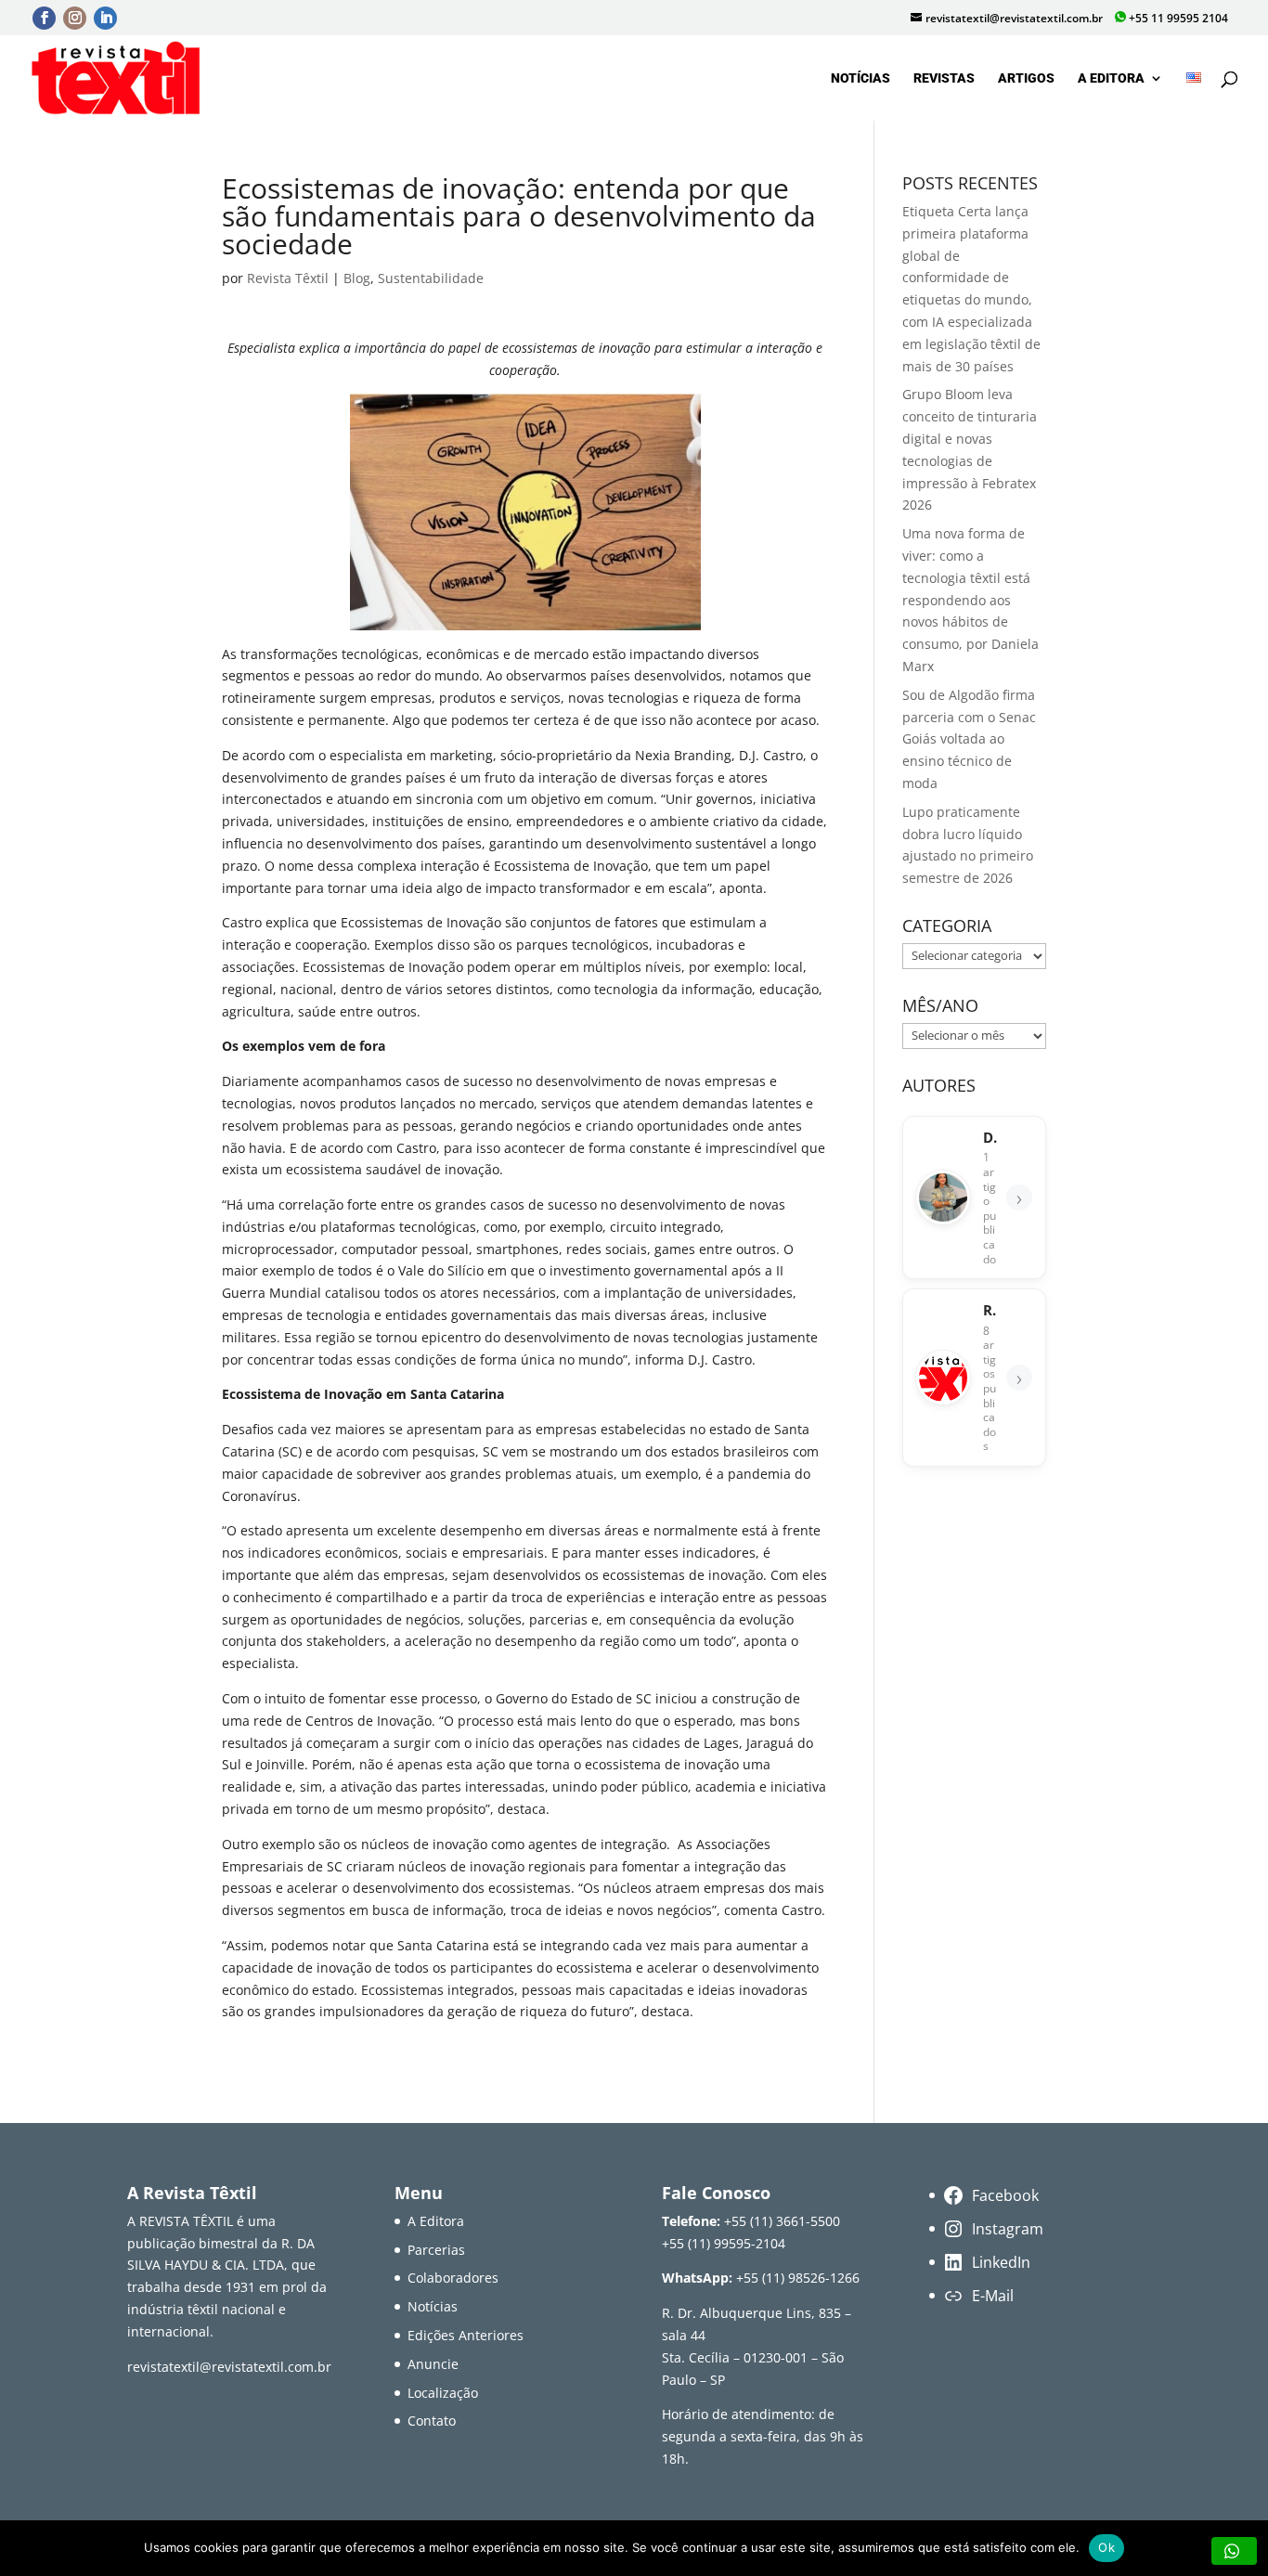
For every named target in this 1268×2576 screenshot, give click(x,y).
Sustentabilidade (431, 278)
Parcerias (436, 2250)
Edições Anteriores (466, 2335)
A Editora (1111, 78)
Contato (432, 2421)
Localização (443, 2393)
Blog (357, 278)
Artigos (1026, 78)
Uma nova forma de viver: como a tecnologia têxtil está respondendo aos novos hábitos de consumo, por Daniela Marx (970, 600)
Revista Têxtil (288, 278)
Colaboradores (453, 2278)
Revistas (944, 78)
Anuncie (433, 2364)
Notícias (860, 78)
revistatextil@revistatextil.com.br (229, 2367)
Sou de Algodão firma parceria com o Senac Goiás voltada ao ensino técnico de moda (969, 739)
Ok (1106, 2547)
